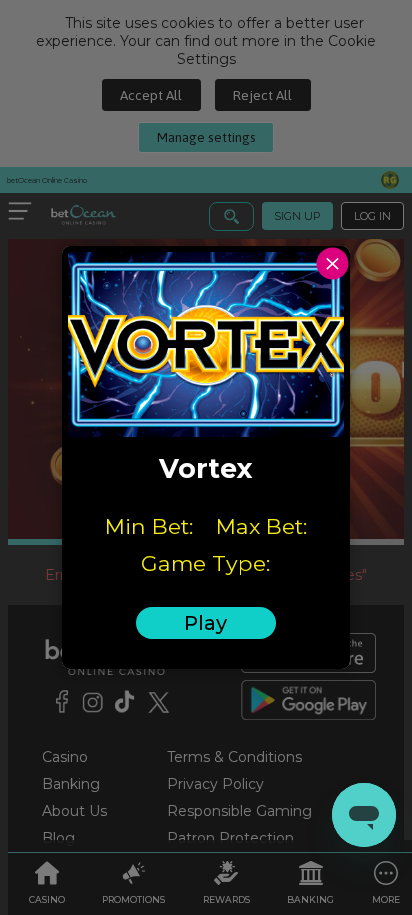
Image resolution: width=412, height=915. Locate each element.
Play (205, 623)
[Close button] (332, 263)
